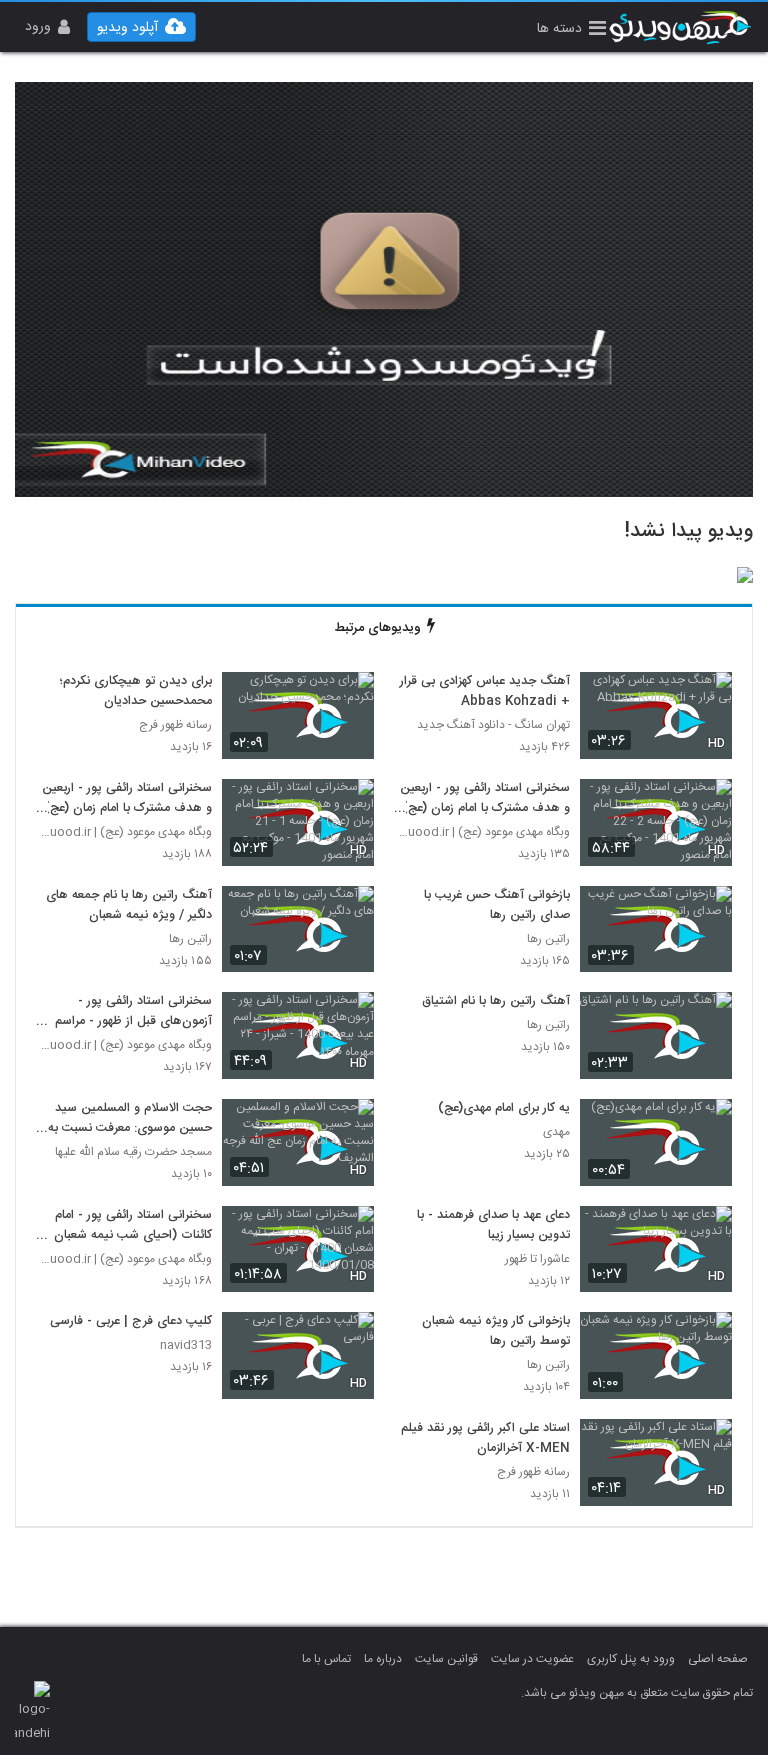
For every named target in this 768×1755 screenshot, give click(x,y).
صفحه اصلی (718, 1659)
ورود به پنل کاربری (631, 1659)
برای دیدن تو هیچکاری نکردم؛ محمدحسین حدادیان (136, 692)
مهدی (556, 1132)
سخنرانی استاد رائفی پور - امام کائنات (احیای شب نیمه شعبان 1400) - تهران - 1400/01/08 (130, 1226)
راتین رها (548, 939)
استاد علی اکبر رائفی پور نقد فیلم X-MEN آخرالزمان (485, 1439)
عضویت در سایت (532, 1659)
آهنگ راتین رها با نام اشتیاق (496, 1002)
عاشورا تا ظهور (537, 1259)
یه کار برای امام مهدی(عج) (504, 1109)
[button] (571, 30)
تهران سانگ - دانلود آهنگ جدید (493, 725)
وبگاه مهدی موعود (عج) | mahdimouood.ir (482, 832)
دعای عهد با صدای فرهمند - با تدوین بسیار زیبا (493, 1226)
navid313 (186, 1345)
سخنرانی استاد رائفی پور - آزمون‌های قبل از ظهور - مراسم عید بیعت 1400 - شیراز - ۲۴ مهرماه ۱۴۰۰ (133, 1012)
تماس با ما (326, 1659)
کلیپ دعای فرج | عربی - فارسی (131, 1322)
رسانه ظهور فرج (175, 725)
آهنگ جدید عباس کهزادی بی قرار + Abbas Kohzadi (485, 692)
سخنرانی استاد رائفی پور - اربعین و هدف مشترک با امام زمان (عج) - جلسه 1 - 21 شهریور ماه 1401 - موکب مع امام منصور (126, 799)
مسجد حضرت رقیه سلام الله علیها (133, 1152)
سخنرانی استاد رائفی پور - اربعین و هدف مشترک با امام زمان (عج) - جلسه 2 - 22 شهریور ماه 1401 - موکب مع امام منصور (484, 799)
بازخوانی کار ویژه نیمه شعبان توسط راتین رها (496, 1332)
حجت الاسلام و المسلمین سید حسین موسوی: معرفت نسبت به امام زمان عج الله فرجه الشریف (130, 1119)
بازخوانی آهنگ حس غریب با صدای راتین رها (497, 906)
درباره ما (383, 1659)
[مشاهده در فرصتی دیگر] (707, 698)
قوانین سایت (446, 1659)
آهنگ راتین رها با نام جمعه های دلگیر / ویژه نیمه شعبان (129, 906)
